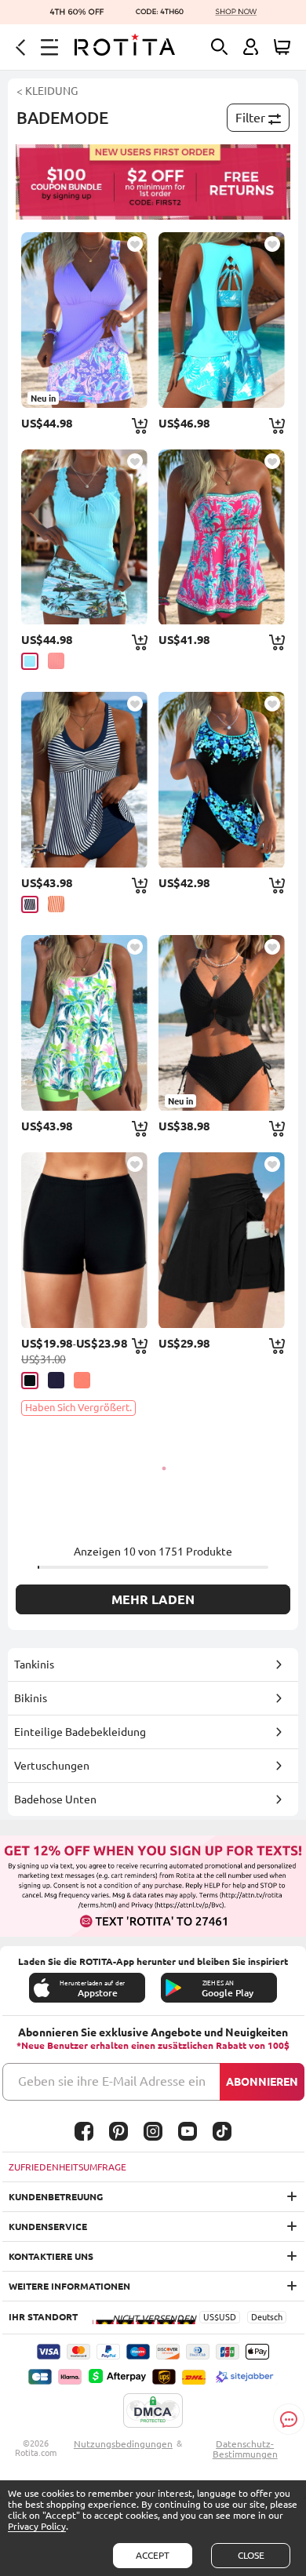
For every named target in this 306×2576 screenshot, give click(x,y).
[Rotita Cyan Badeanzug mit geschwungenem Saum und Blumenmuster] (222, 780)
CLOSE (251, 2555)
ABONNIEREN (262, 2082)
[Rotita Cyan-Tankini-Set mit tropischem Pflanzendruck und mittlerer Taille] (84, 537)
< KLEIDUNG (47, 91)
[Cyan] (30, 661)
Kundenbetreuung (56, 2197)
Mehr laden (153, 1599)
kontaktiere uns (51, 2256)
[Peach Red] (56, 661)
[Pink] (82, 1380)
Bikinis (31, 1698)
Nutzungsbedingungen (123, 2444)
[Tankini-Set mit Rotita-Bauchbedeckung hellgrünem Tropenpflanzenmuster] (84, 1023)
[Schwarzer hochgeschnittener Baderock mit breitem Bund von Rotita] (222, 1240)
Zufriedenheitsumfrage (67, 2167)
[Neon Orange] (56, 904)
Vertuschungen (52, 1766)
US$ (211, 2317)
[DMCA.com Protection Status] (153, 2411)
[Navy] (30, 904)
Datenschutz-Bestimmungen (245, 2449)
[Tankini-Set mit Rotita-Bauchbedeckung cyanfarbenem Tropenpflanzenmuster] (222, 320)
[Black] (30, 1381)
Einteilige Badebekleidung (80, 1732)
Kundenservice (48, 2227)
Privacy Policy (37, 2526)
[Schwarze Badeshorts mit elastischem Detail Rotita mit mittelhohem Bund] (84, 1240)
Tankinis (34, 1665)
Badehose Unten (55, 1799)
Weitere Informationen (69, 2286)
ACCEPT (153, 2555)
